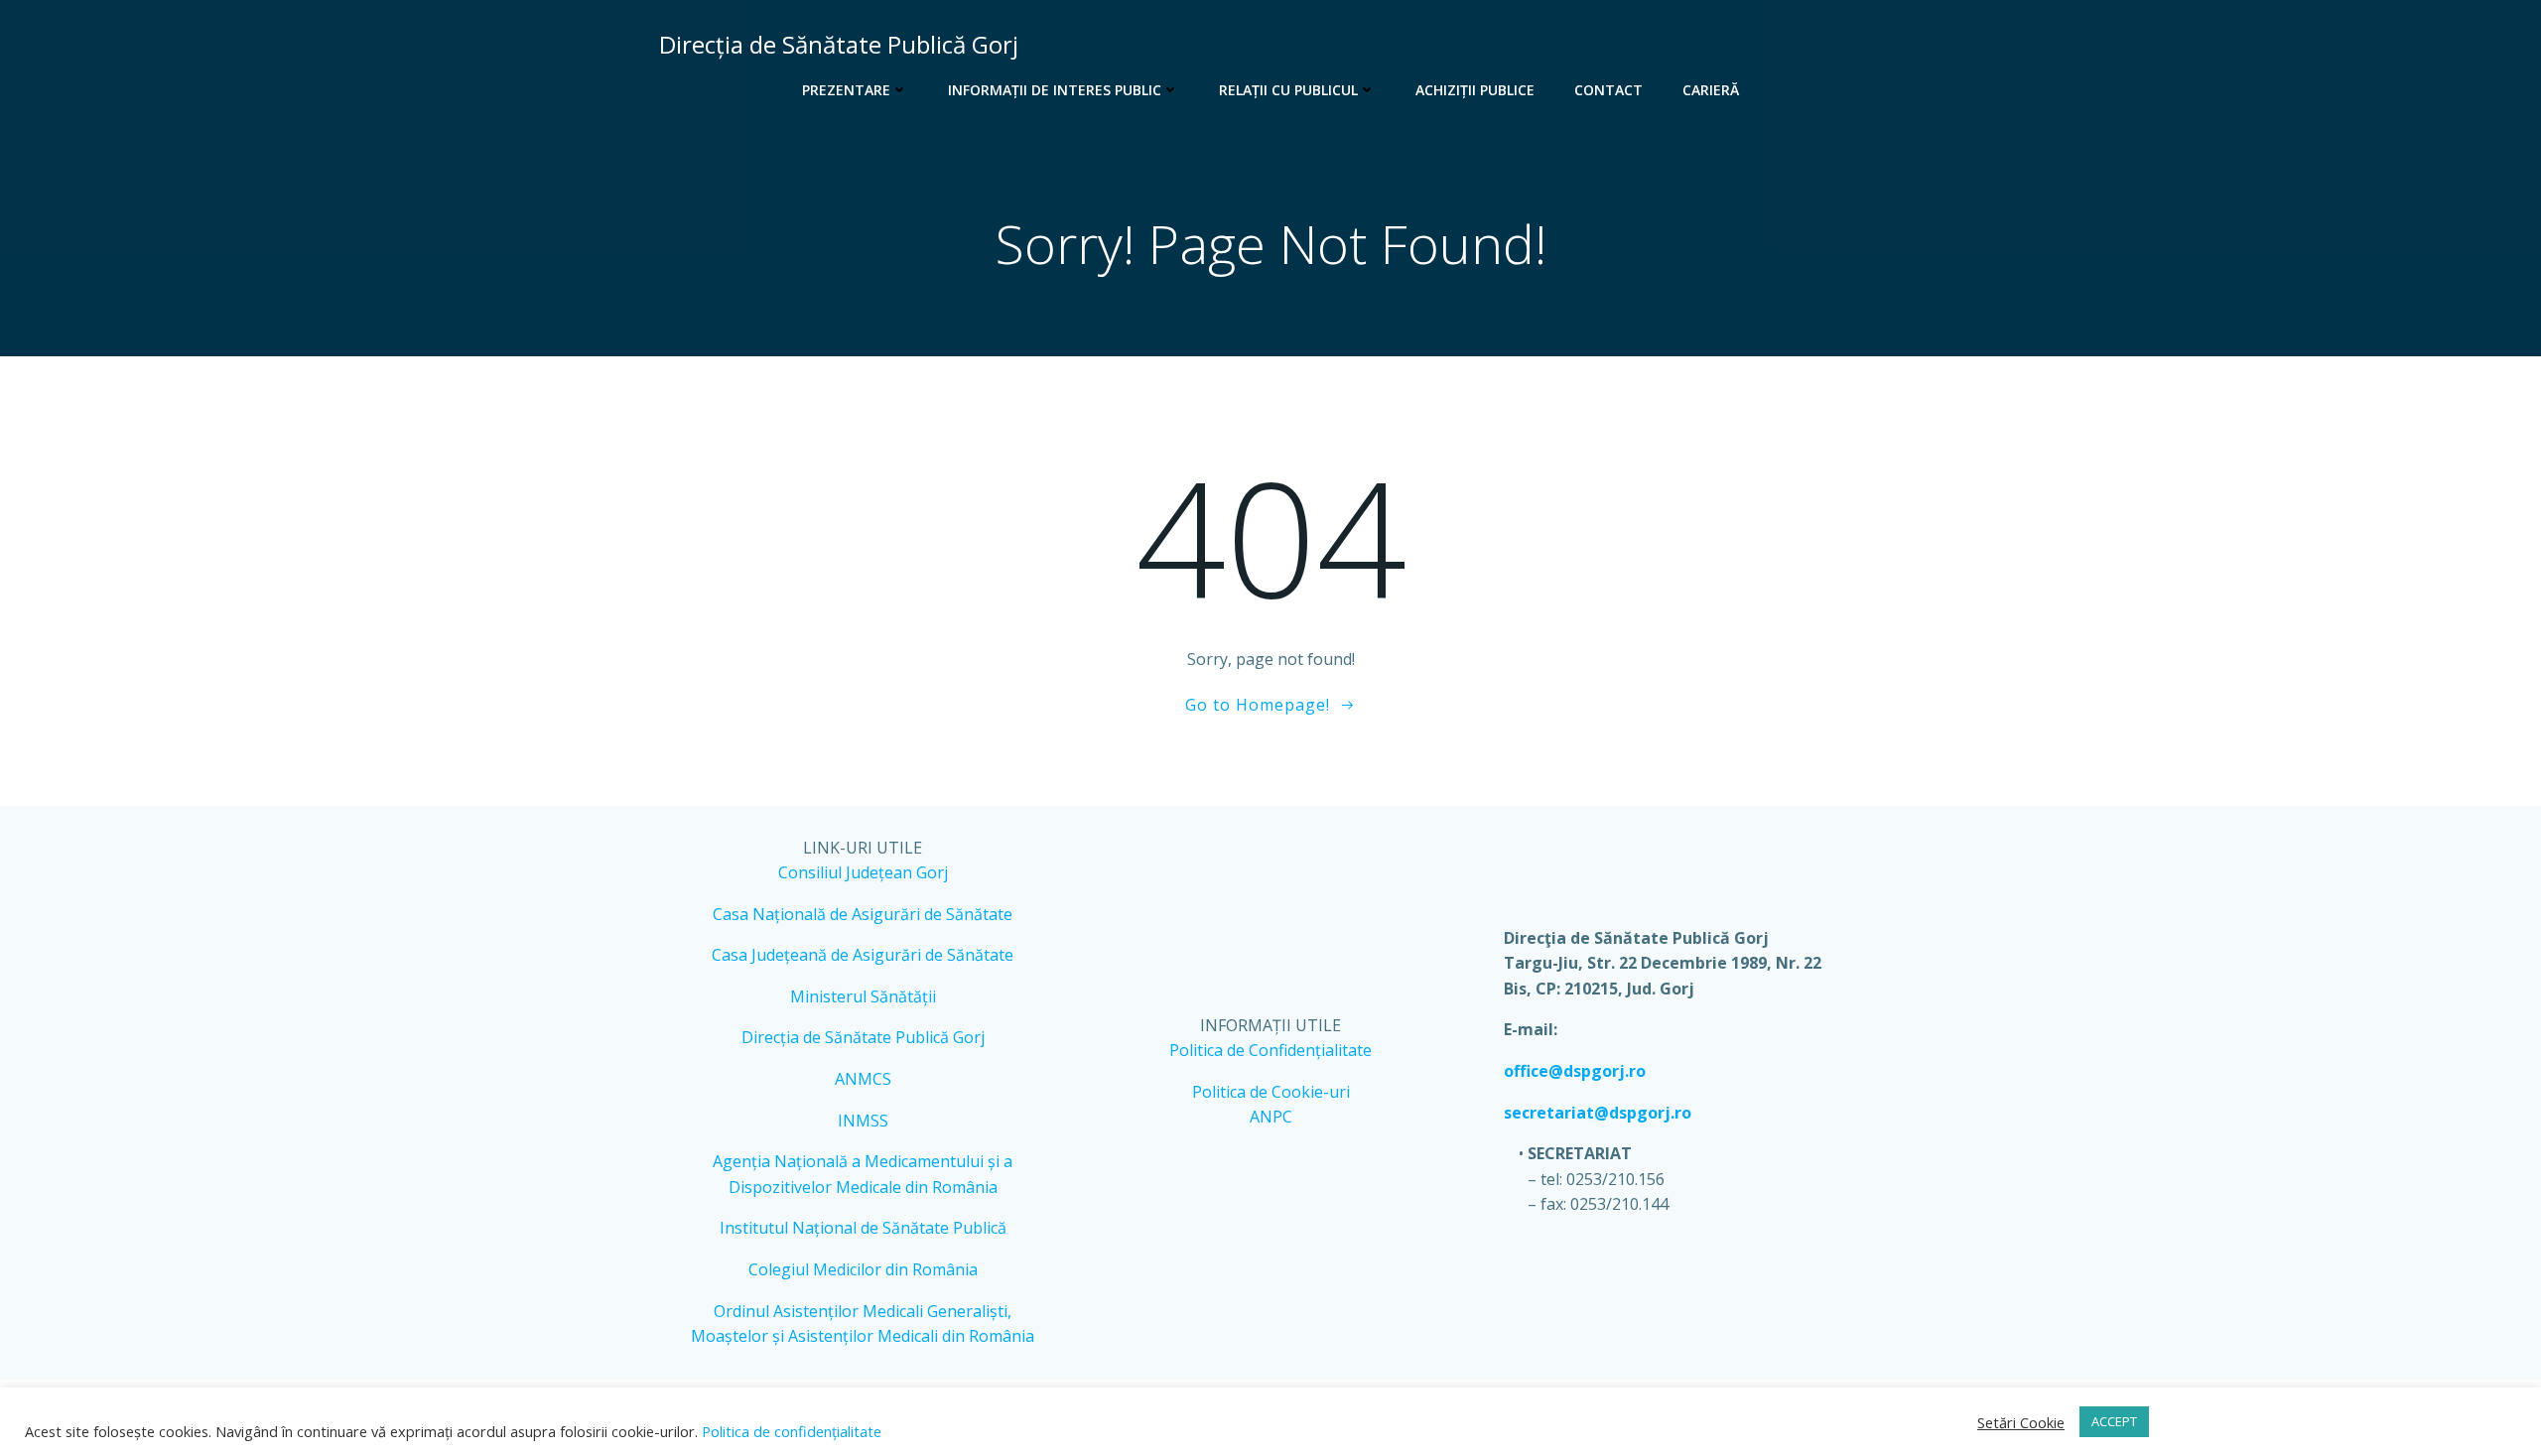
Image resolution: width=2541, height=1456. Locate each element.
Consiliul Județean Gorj (863, 872)
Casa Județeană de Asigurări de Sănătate (863, 955)
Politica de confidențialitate (790, 1431)
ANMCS (863, 1079)
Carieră (1711, 90)
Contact (1608, 90)
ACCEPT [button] (2114, 1421)
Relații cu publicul (1288, 90)
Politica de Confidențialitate (1270, 1050)
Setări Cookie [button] (2021, 1422)
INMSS (863, 1121)
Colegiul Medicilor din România (863, 1269)
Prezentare (846, 90)
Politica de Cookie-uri (1271, 1092)
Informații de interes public (1055, 90)
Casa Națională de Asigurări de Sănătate (863, 914)
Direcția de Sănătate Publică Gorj (863, 1037)
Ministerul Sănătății (863, 996)
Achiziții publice (1475, 90)
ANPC (1271, 1117)
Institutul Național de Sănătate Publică (863, 1228)
